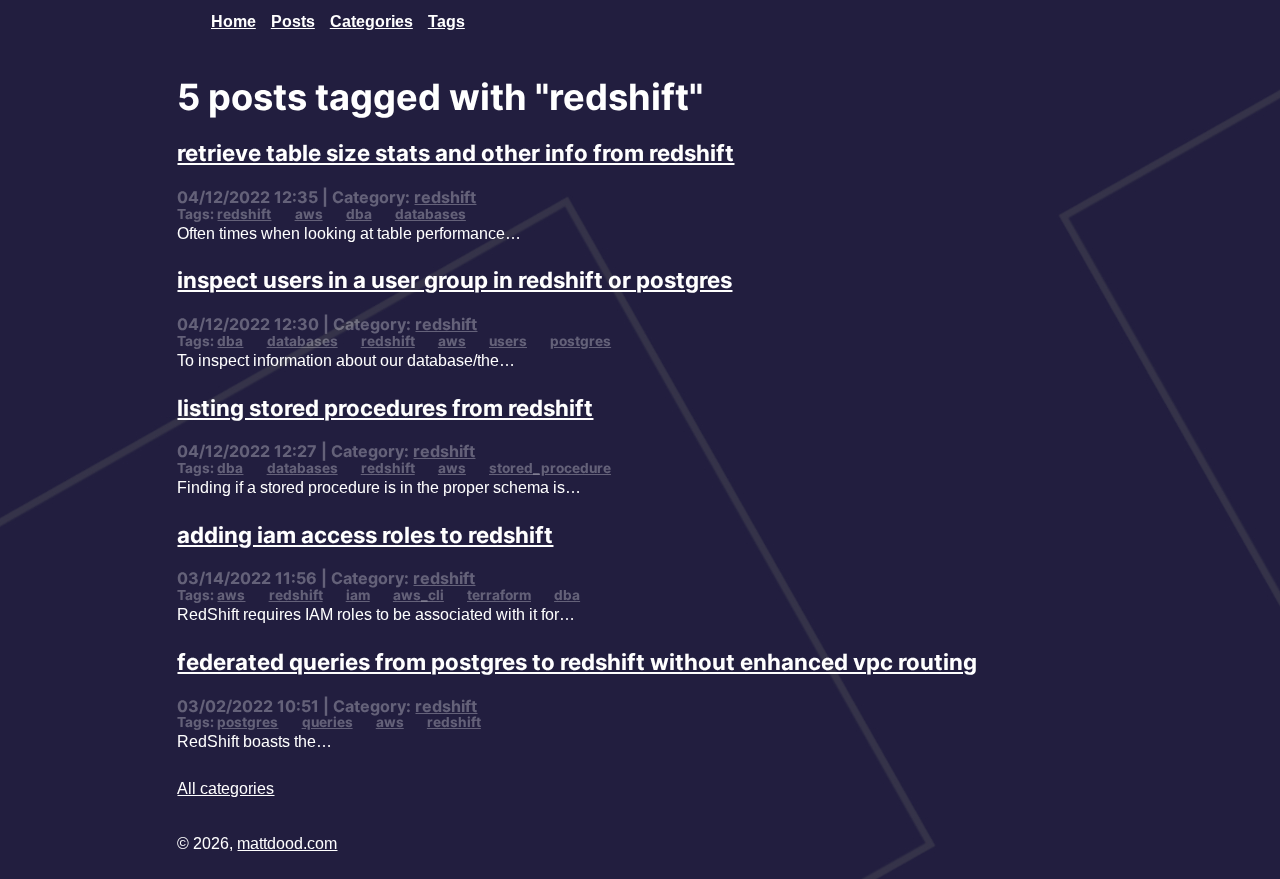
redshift (445, 197)
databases (430, 214)
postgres (580, 341)
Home (233, 21)
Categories (371, 21)
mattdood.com (287, 843)
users (508, 341)
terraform (499, 595)
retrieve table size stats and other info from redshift (455, 152)
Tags (446, 21)
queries (327, 722)
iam (358, 595)
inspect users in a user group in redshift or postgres (454, 279)
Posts (293, 21)
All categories (225, 788)
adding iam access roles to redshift (365, 534)
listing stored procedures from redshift (385, 407)
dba (359, 214)
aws (309, 214)
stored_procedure (550, 468)
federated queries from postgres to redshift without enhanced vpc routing (577, 661)
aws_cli (418, 595)
